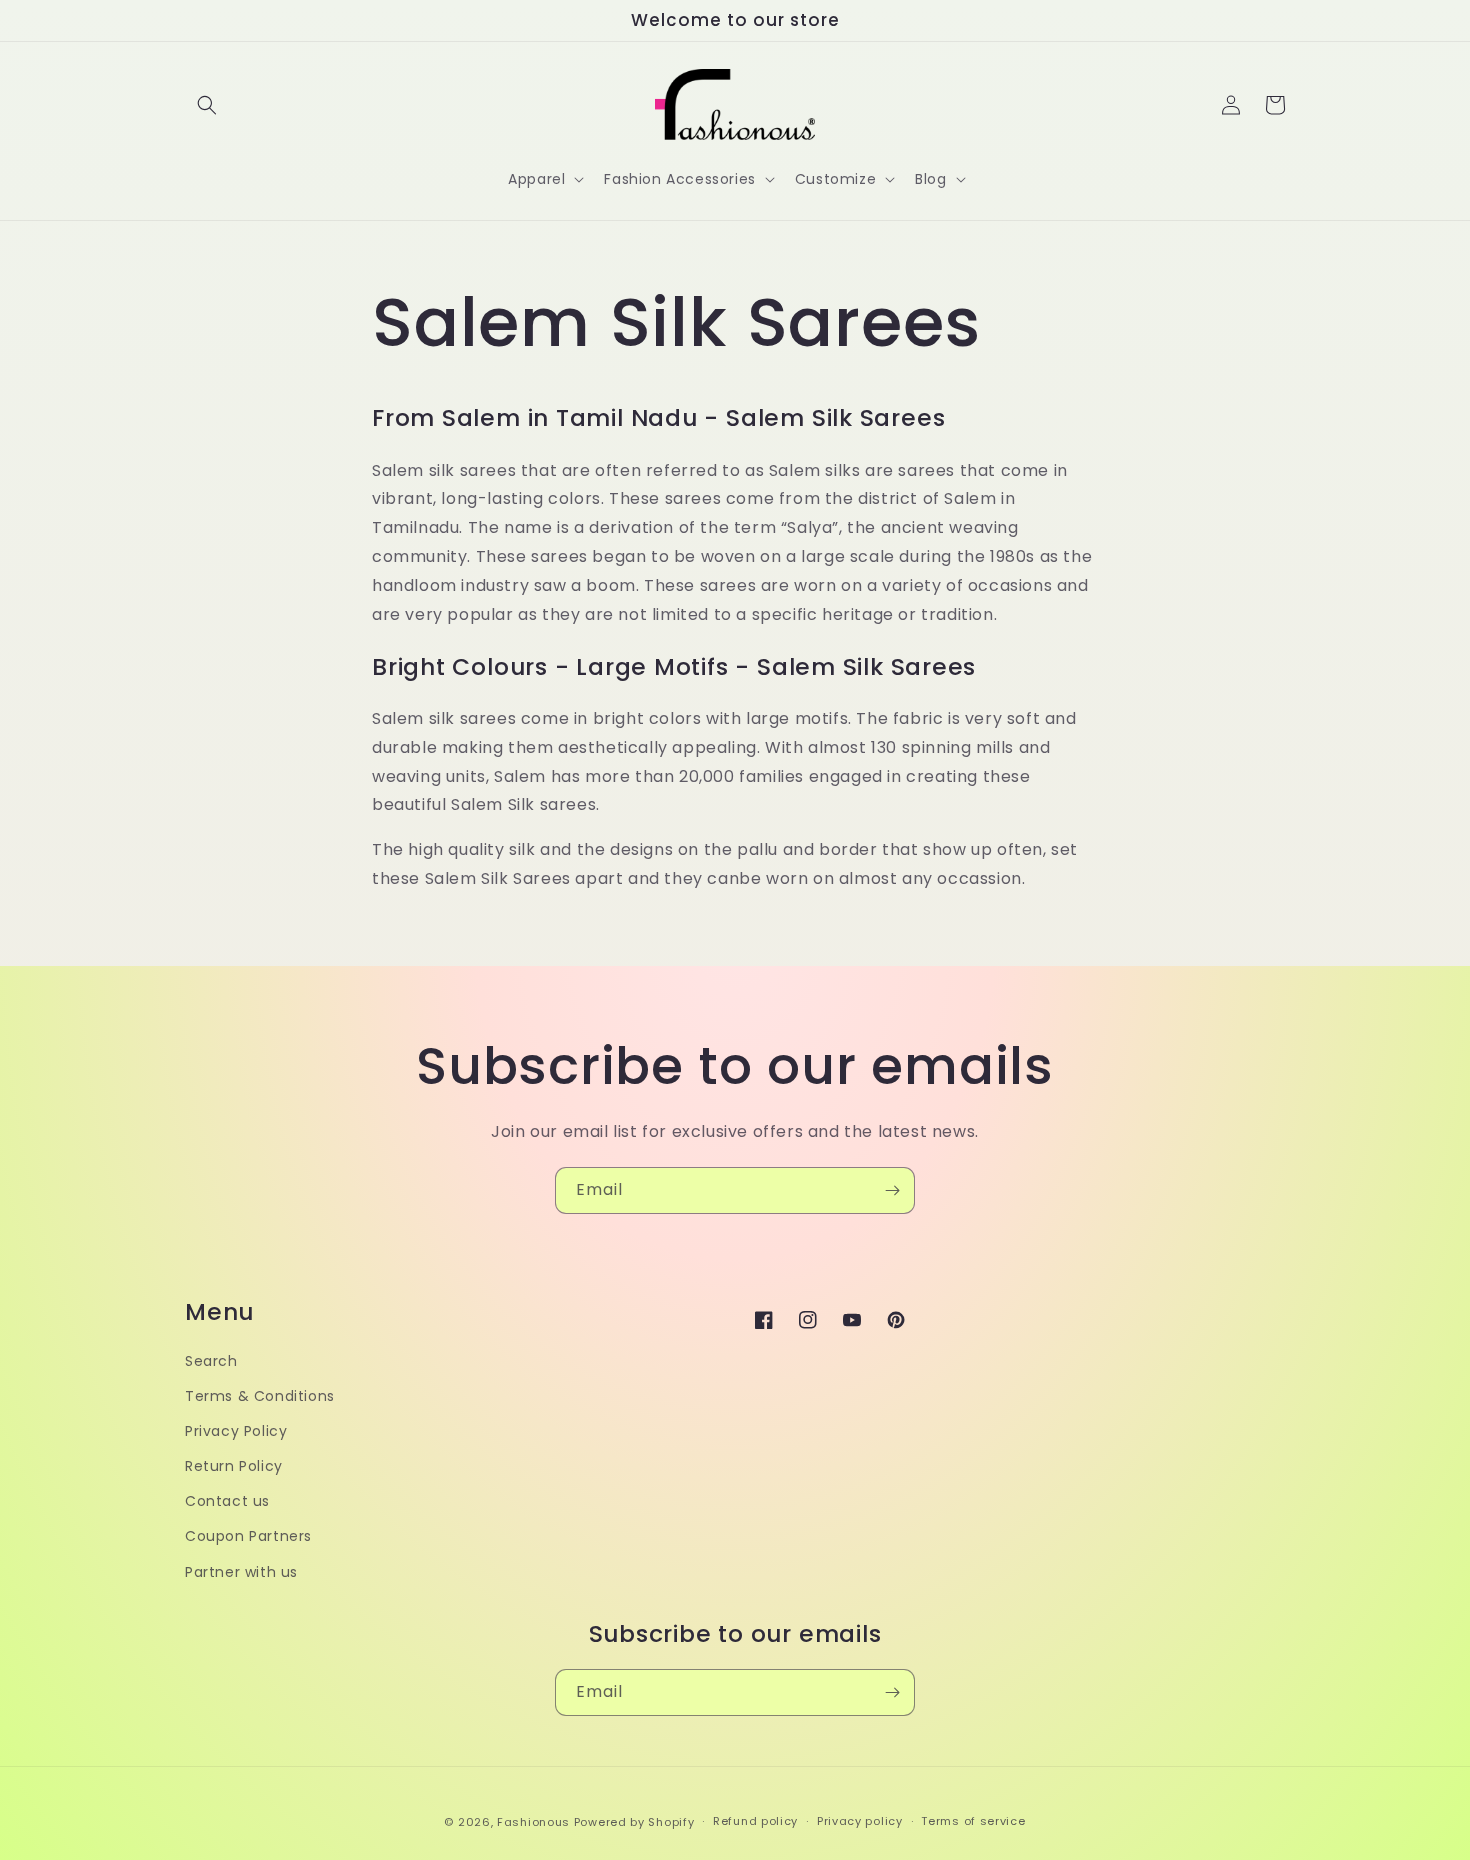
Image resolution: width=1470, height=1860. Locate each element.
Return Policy (234, 1466)
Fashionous (533, 1822)
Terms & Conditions (260, 1396)
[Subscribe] (892, 1190)
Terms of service (973, 1821)
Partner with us (241, 1572)
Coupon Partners (248, 1536)
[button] (207, 105)
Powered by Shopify (634, 1822)
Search (211, 1361)
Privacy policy (860, 1821)
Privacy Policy (236, 1431)
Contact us (227, 1501)
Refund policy (755, 1821)
